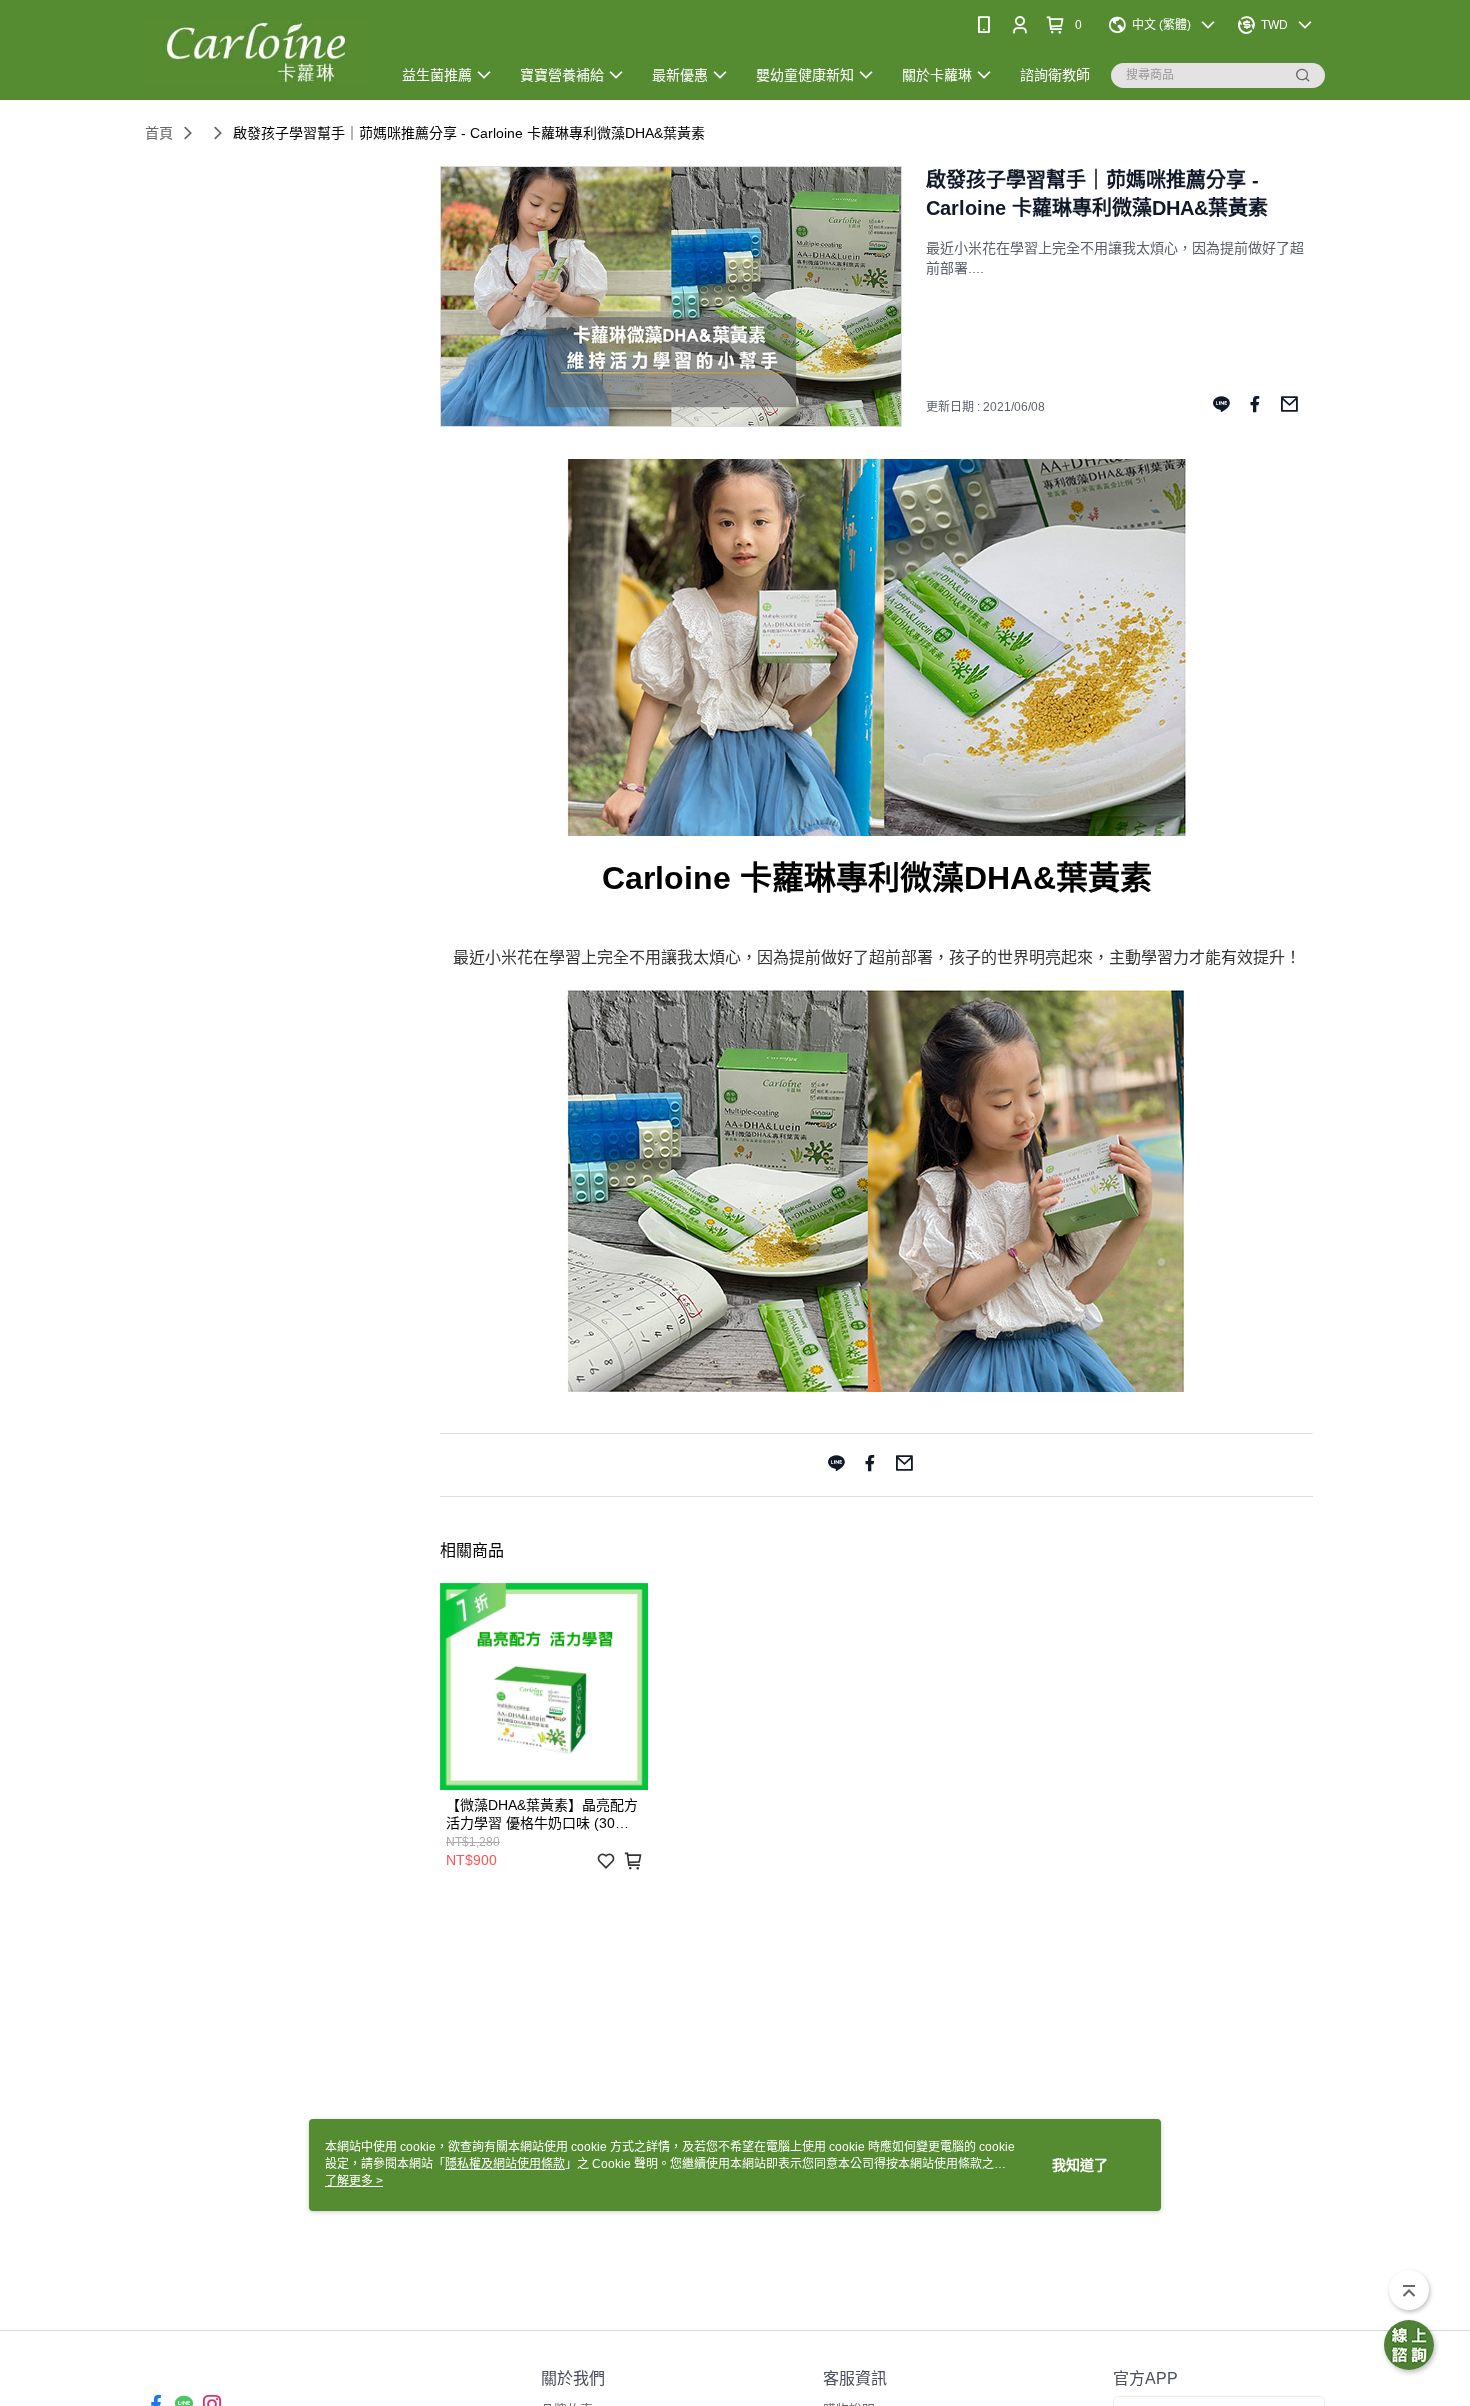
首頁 (159, 133)
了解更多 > (354, 2181)
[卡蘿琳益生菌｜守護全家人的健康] (256, 52)
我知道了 (1080, 2165)
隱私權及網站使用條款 (505, 2164)
